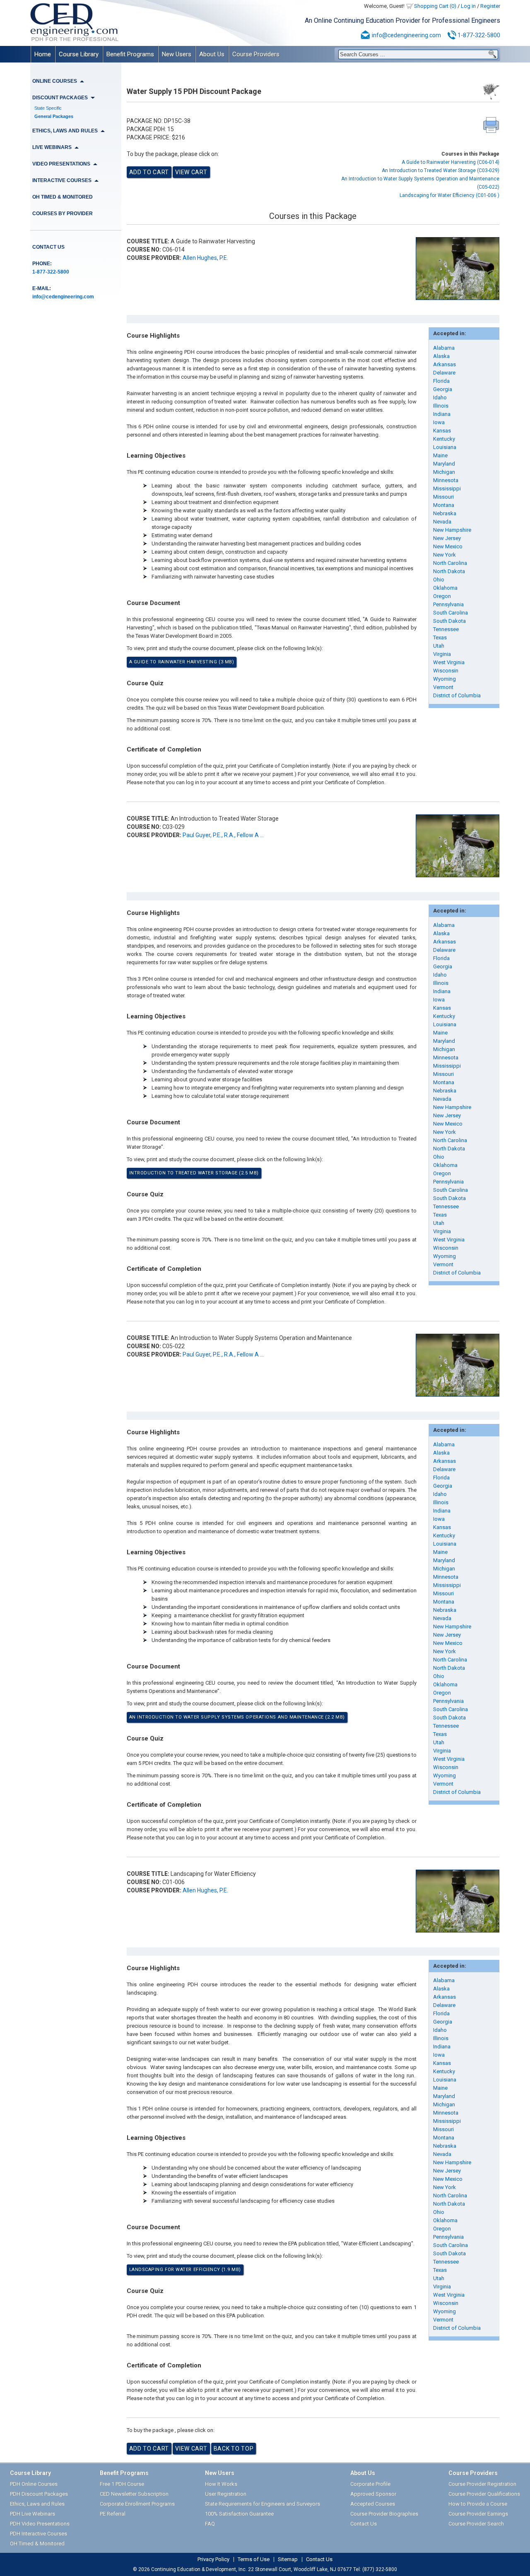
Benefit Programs (130, 54)
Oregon (442, 596)
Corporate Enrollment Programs (137, 2504)
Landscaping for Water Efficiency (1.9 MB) (185, 2270)
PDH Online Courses (34, 2484)
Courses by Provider (63, 214)
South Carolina (450, 613)
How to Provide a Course (478, 2504)
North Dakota (449, 571)
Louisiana (445, 447)
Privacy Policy (213, 2559)
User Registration (226, 2494)
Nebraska (445, 513)
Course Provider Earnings (478, 2514)
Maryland (444, 464)
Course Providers (256, 54)
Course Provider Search (476, 2524)
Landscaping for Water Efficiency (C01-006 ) (449, 195)
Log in (468, 6)
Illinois (441, 406)
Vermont (443, 687)
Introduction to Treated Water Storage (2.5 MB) (194, 1173)
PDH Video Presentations (40, 2524)
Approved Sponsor (373, 2494)
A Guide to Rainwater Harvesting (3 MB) (182, 662)
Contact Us (48, 247)
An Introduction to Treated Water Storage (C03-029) (441, 170)
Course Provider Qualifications (484, 2494)
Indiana (442, 414)
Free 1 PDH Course (122, 2484)
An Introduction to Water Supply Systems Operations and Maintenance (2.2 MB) (237, 1717)
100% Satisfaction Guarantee (239, 2514)
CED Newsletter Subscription (134, 2494)
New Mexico (448, 546)
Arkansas (444, 364)
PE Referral (113, 2514)
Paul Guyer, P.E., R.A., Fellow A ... (223, 835)
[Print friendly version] (491, 125)
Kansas (442, 431)
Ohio (439, 580)
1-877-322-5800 (479, 35)
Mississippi (447, 489)
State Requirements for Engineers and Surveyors (263, 2504)
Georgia (443, 389)
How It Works (221, 2484)
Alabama (444, 348)
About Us (212, 54)
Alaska (441, 356)
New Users (177, 54)
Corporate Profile (370, 2484)
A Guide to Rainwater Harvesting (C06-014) (450, 162)
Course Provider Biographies (384, 2514)
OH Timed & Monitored (63, 197)
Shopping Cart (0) (435, 6)
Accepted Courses (373, 2504)
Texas (440, 637)
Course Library (79, 54)
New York (444, 555)
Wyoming (444, 679)
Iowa (439, 422)
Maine (440, 455)
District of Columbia (457, 695)
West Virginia (449, 662)
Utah (439, 646)
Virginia (442, 654)
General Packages (54, 116)
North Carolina (450, 563)
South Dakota (449, 621)
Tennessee (446, 629)
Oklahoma (445, 588)
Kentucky (444, 439)
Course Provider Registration (482, 2484)
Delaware (444, 373)
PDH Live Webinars (33, 2514)
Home (43, 54)
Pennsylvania (448, 604)
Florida (441, 381)
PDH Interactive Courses (39, 2534)
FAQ (210, 2524)
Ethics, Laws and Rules (37, 2504)
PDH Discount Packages (39, 2494)
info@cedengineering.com (406, 35)
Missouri (443, 497)
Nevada (442, 522)
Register (490, 6)
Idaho (440, 397)
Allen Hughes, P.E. (205, 258)
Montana (444, 505)
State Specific (48, 108)
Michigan (444, 472)
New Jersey (447, 538)
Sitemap (288, 2559)
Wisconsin (446, 671)
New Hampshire (452, 530)
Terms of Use (254, 2559)
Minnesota (446, 480)
